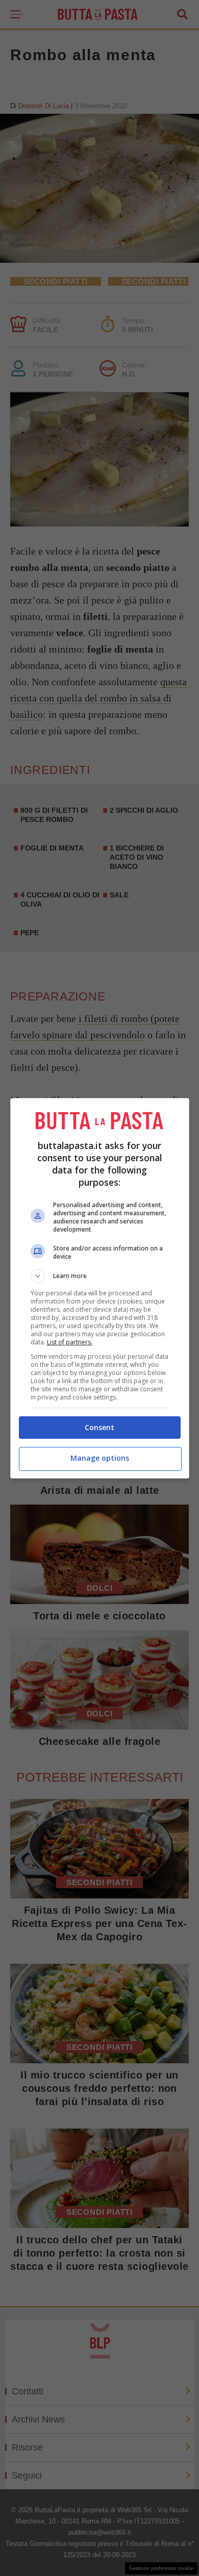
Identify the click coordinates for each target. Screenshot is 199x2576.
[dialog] (100, 1288)
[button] (100, 1276)
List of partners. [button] (70, 1342)
